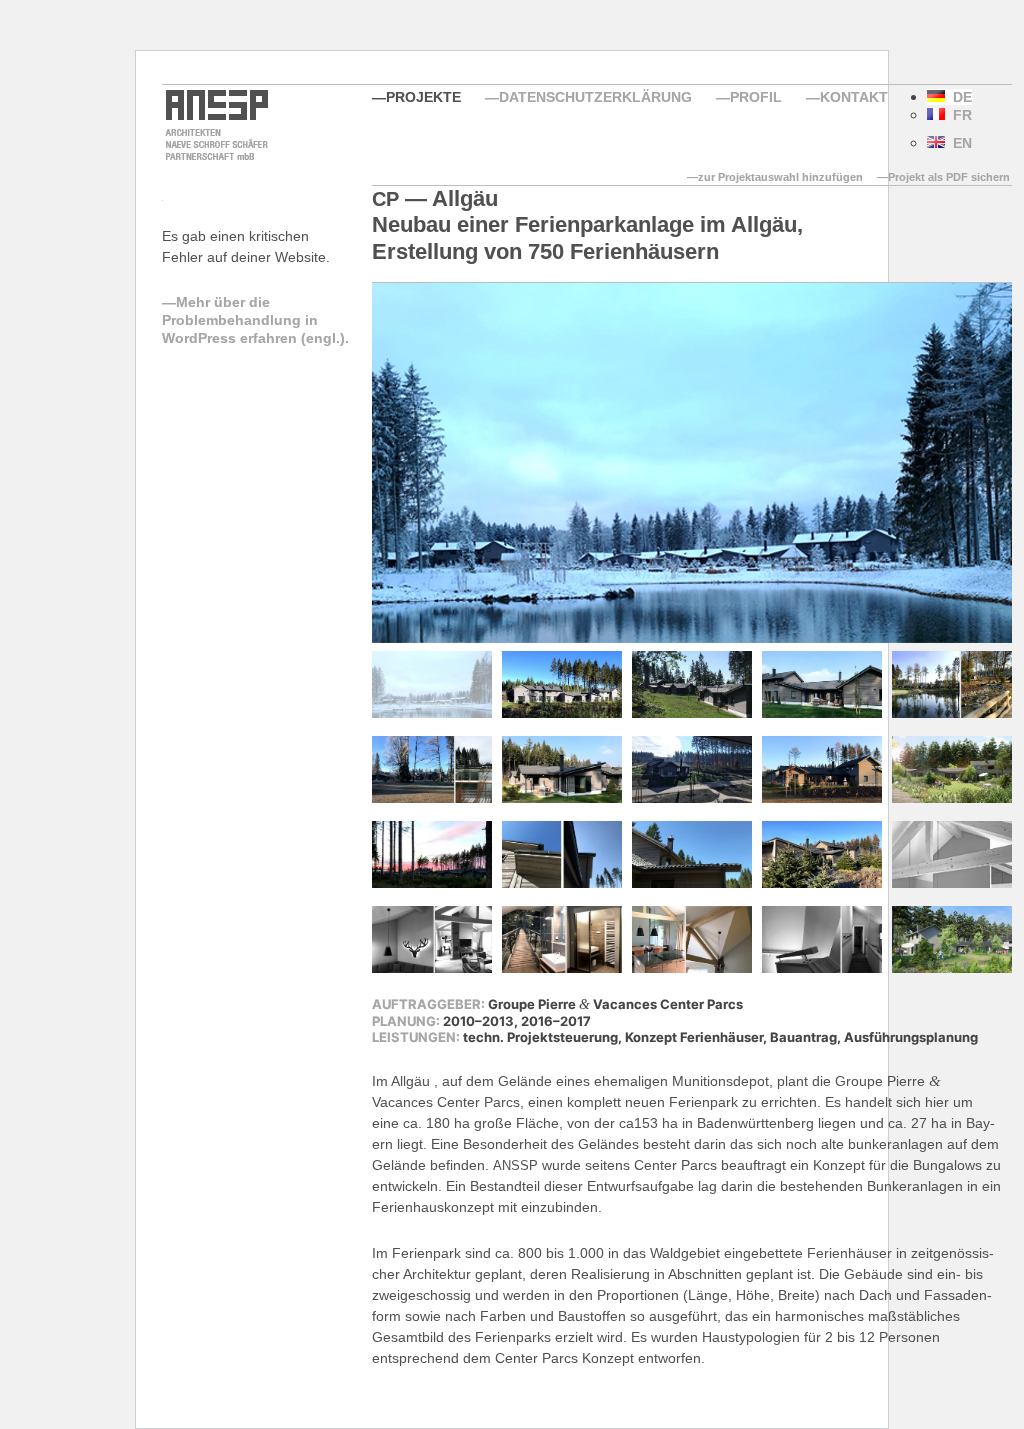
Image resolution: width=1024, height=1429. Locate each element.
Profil (756, 97)
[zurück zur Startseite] (215, 157)
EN (958, 143)
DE (958, 97)
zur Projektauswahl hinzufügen (780, 177)
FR (958, 115)
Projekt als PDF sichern (949, 177)
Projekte (423, 97)
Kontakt (854, 97)
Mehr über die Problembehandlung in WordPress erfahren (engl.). (255, 320)
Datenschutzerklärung (595, 97)
